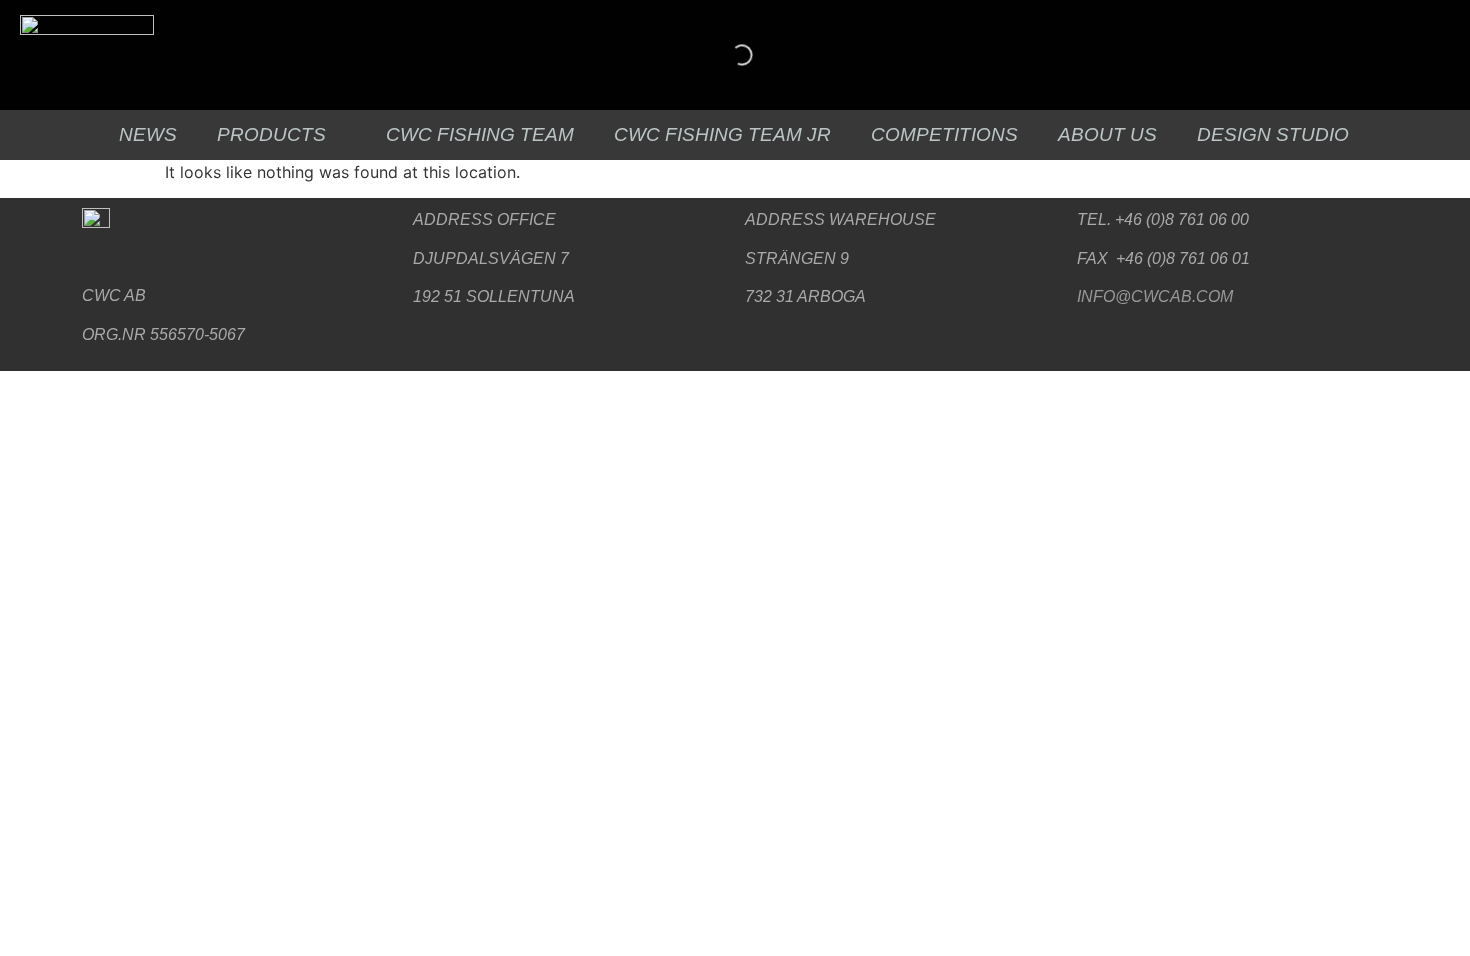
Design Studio (1273, 134)
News (148, 134)
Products (271, 134)
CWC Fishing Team (480, 134)
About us (1107, 134)
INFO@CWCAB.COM (1155, 296)
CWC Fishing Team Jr (722, 134)
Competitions (944, 134)
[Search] (725, 55)
